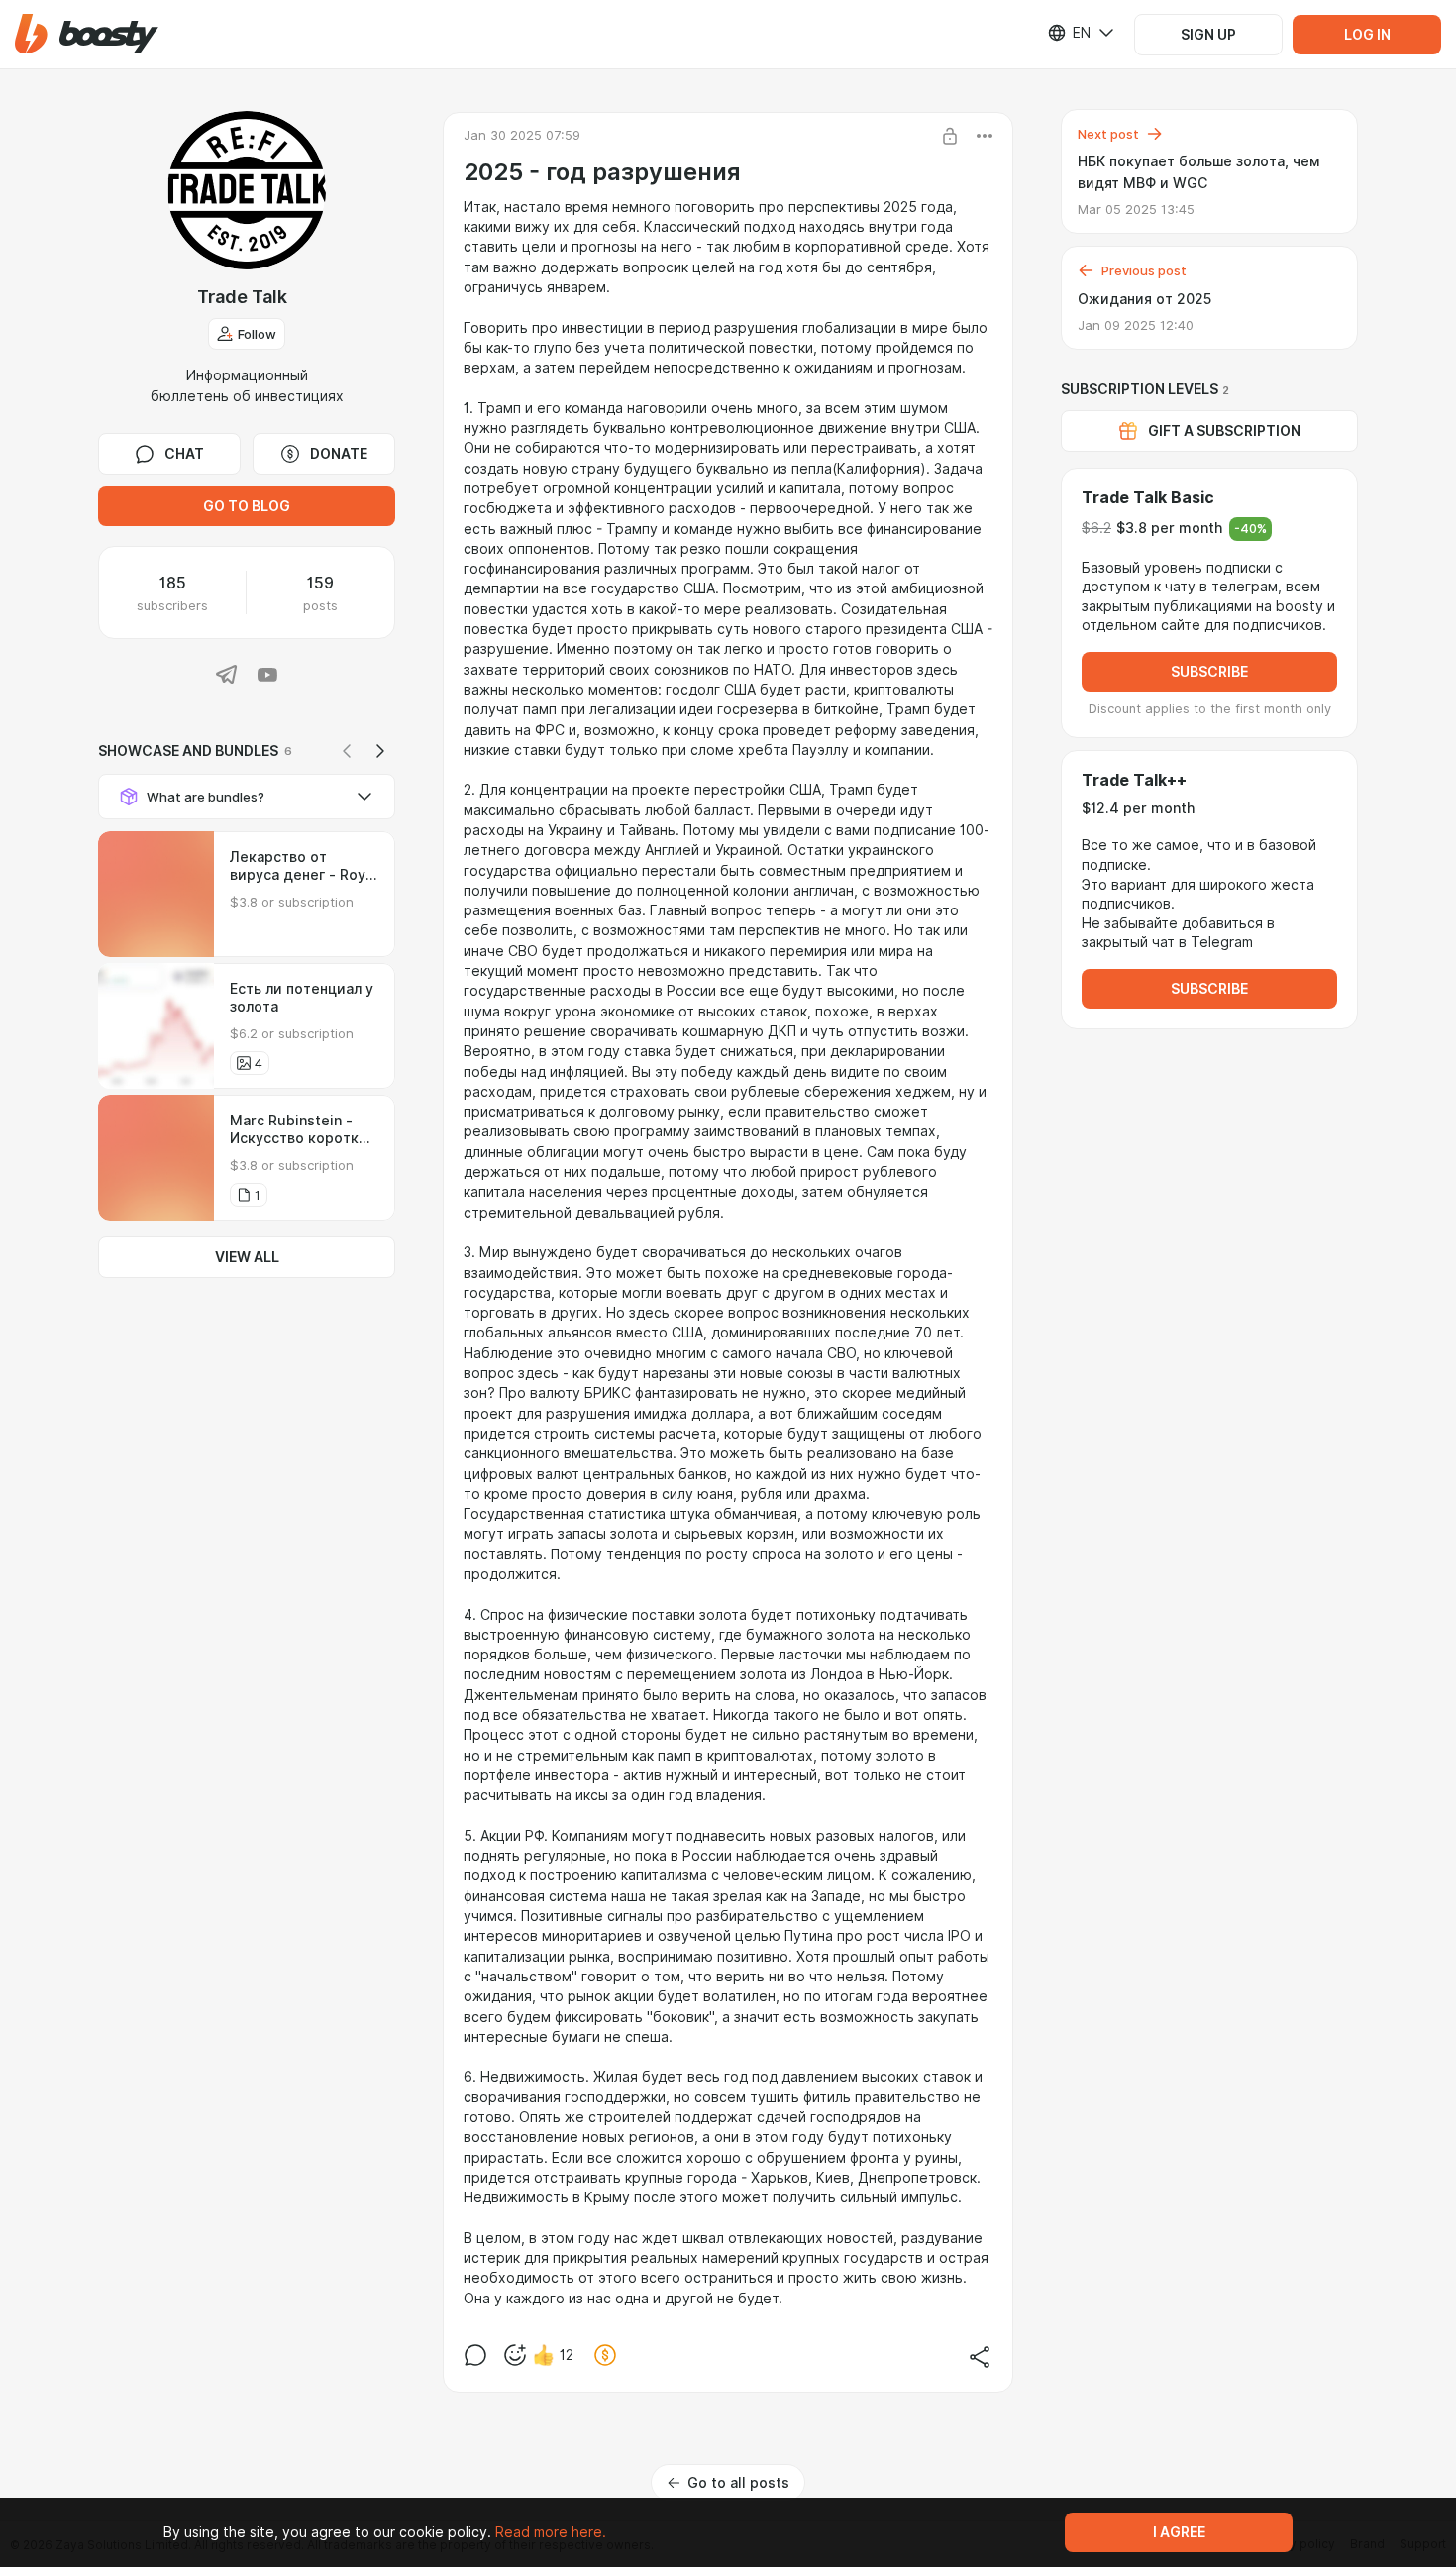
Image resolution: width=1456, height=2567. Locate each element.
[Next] (380, 751)
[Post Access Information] (950, 136)
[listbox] (1069, 33)
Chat (184, 454)
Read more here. (551, 2532)
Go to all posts (738, 2483)
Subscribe (1209, 672)
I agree (1179, 2532)
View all (247, 1257)
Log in (1367, 35)
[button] (87, 34)
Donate (339, 454)
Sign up (1208, 35)
